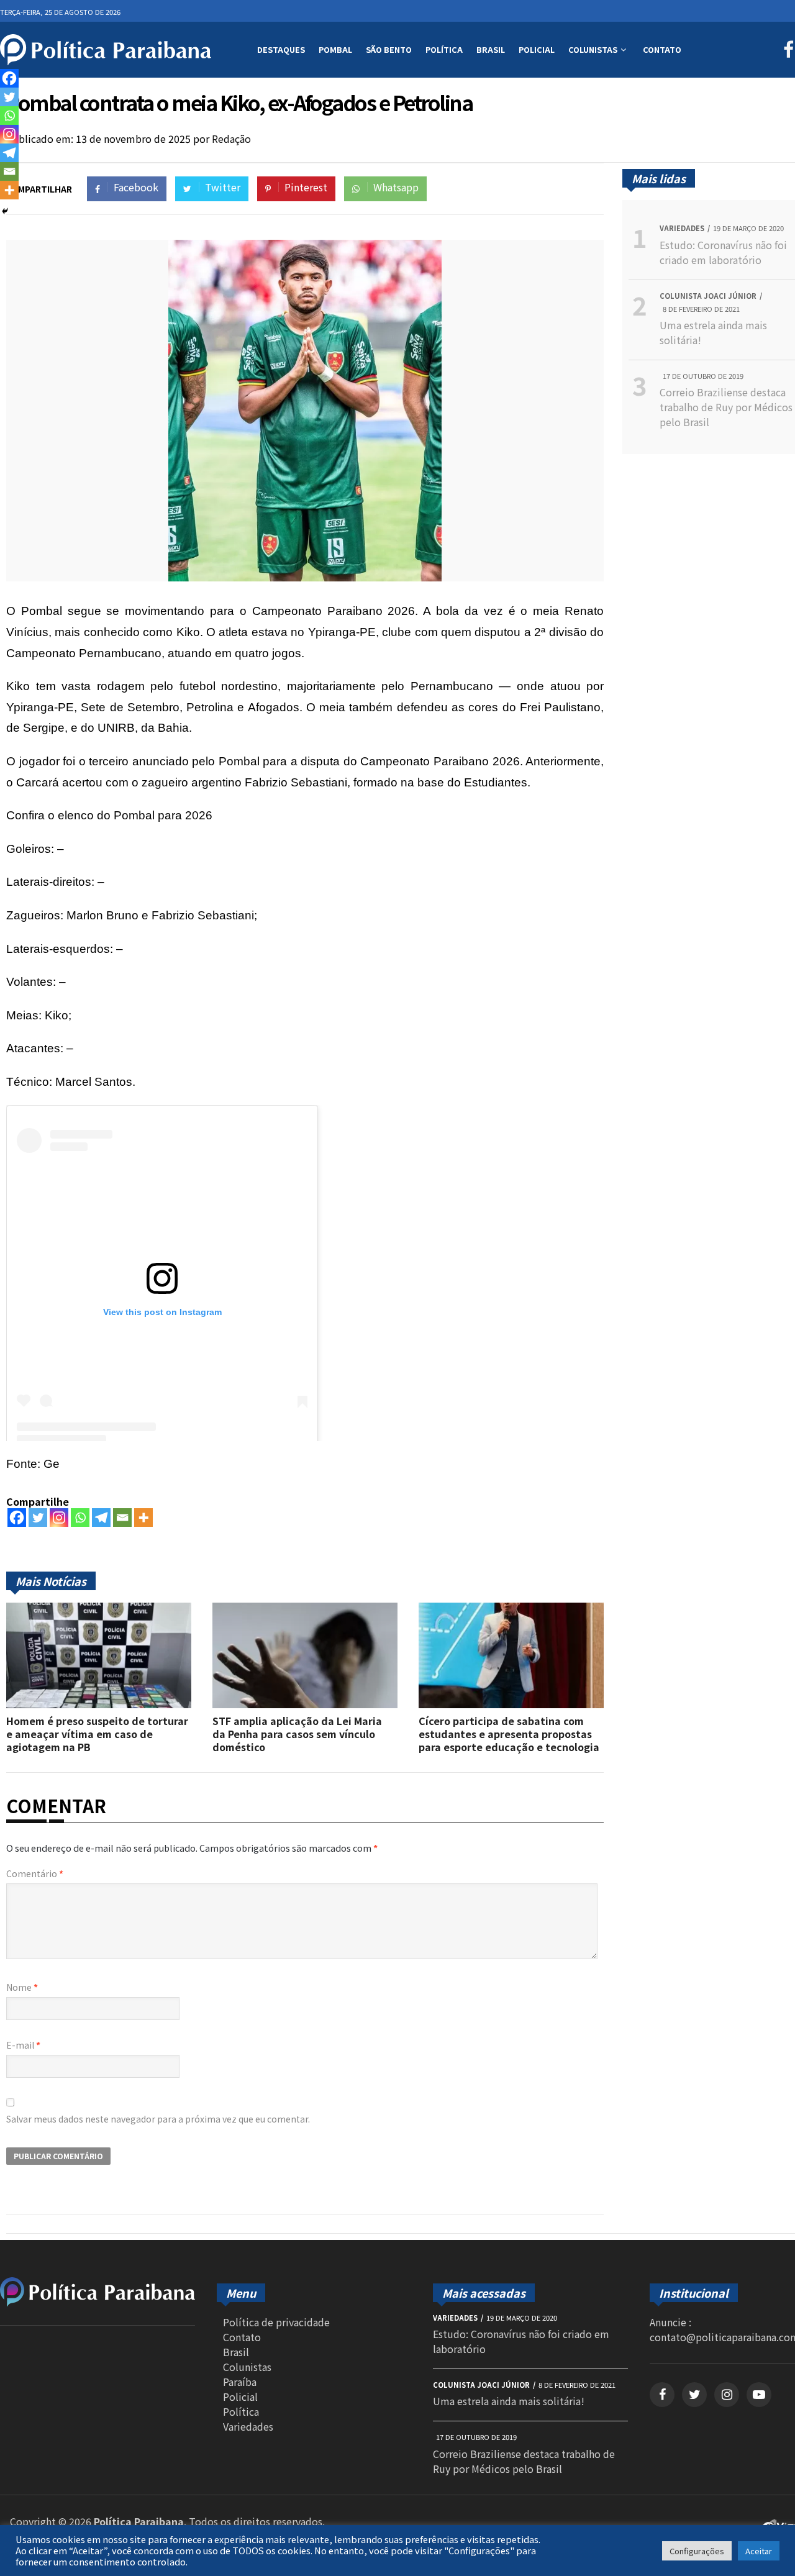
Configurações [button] (697, 2551)
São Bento (389, 49)
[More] (143, 1518)
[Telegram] (101, 1518)
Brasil (491, 49)
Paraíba (240, 2382)
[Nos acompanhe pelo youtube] (759, 2395)
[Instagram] (59, 1518)
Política (444, 49)
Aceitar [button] (759, 2551)
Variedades (248, 2426)
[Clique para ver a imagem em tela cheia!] (305, 577)
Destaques (281, 49)
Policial (537, 49)
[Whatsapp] (80, 1518)
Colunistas (593, 49)
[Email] (122, 1518)
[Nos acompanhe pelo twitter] (694, 2395)
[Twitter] (38, 1518)
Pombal (335, 49)
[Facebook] (17, 1518)
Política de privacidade (276, 2322)
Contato (662, 49)
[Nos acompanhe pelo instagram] (727, 2395)
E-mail (23, 2045)
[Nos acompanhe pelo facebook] (662, 2395)
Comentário (35, 1873)
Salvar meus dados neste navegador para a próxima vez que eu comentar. (158, 2119)
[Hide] (5, 211)
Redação (231, 139)
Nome (22, 1987)
